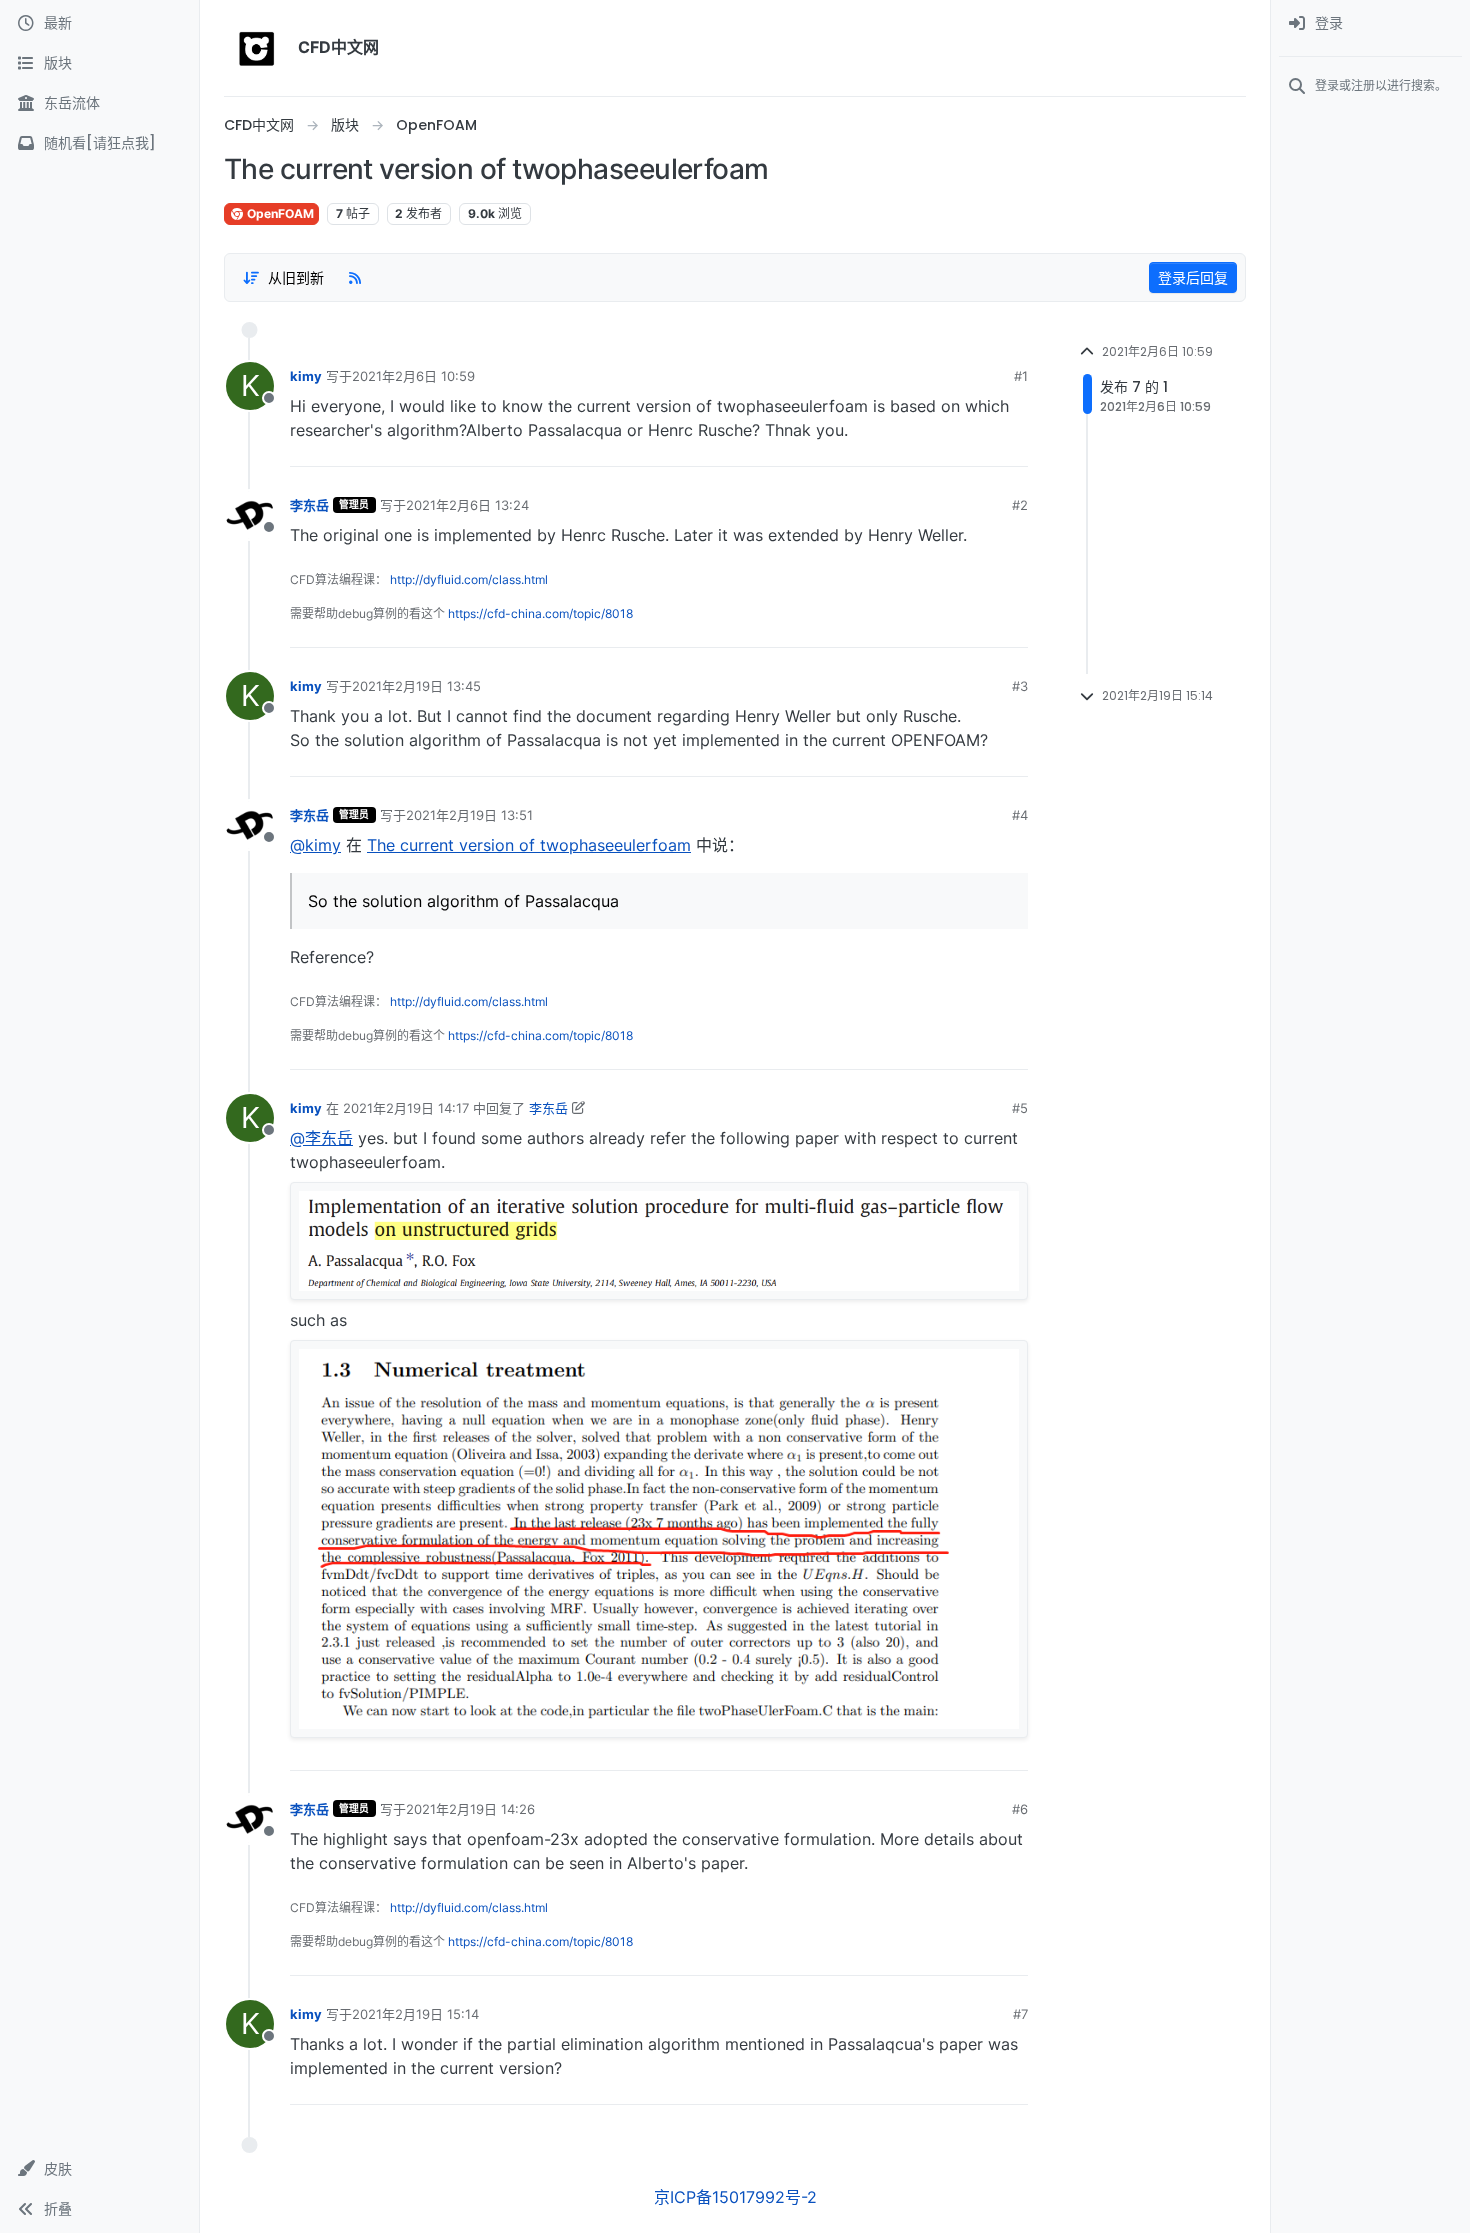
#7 (1020, 2014)
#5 (1020, 1108)
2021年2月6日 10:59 (413, 376)
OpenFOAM (279, 213)
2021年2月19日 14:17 (406, 1108)
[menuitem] (1370, 24)
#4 (1020, 815)
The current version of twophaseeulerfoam (529, 845)
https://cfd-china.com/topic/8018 (540, 613)
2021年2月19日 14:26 (470, 1809)
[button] (99, 2169)
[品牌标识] (257, 48)
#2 (1020, 505)
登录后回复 (1193, 277)
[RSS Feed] (355, 277)
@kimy (315, 845)
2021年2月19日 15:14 (415, 2014)
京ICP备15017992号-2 (735, 2197)
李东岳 (309, 505)
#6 (1020, 1809)
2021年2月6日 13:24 (467, 505)
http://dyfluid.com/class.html (469, 579)
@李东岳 (321, 1138)
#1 (1021, 376)
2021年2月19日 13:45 (416, 686)
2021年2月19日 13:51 (469, 815)
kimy (306, 376)
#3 (1020, 686)
